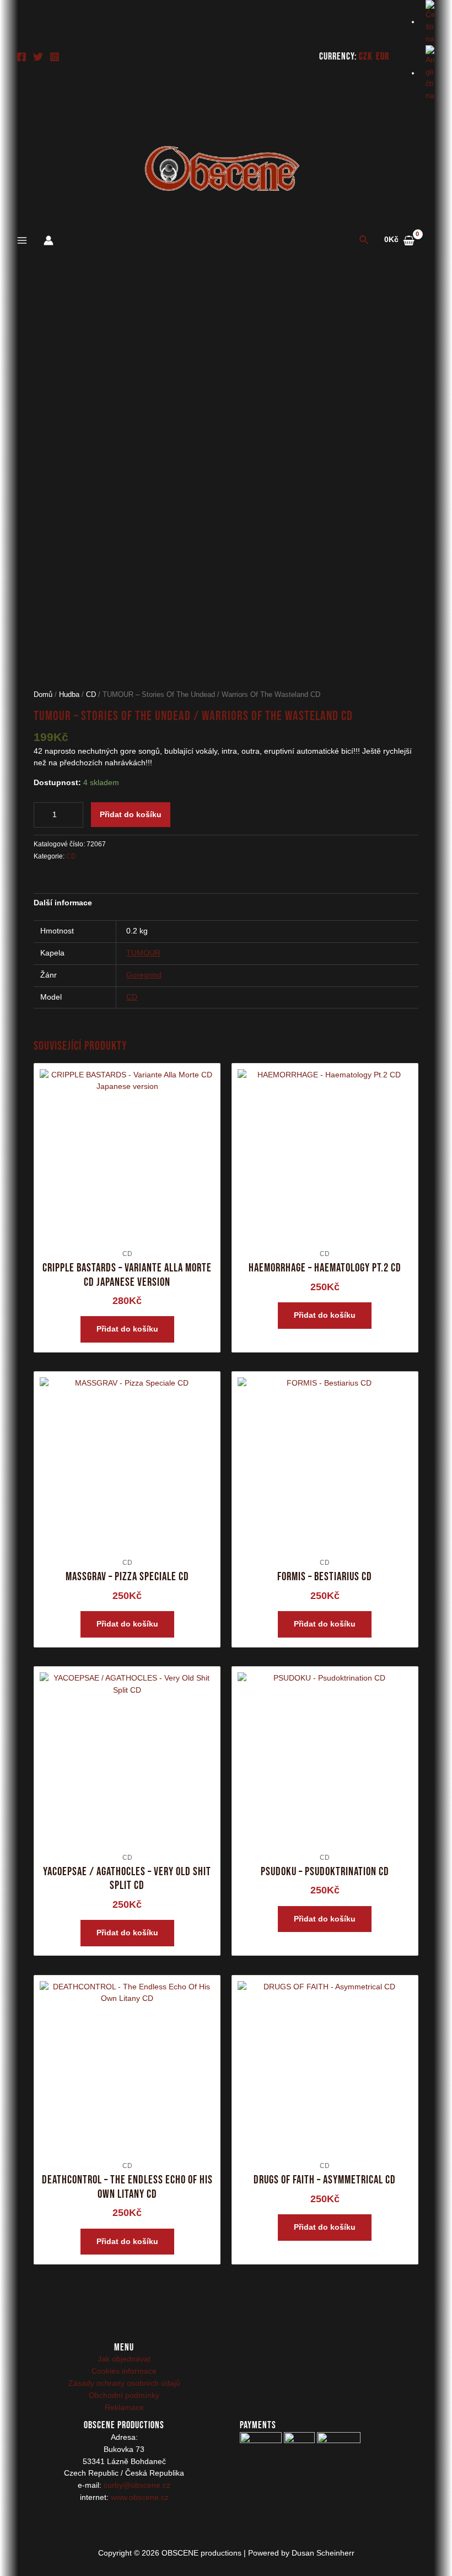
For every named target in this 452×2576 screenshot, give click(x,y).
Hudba (69, 695)
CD (91, 695)
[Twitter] (38, 57)
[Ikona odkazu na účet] (49, 240)
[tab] (63, 903)
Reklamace (124, 2408)
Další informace (63, 903)
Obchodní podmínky (124, 2395)
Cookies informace (124, 2371)
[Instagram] (55, 57)
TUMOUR (143, 953)
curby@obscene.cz (137, 2485)
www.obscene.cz (140, 2497)
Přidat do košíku (131, 815)
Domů (43, 695)
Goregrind (144, 975)
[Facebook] (21, 57)
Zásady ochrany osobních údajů (124, 2383)
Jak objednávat (124, 2359)
